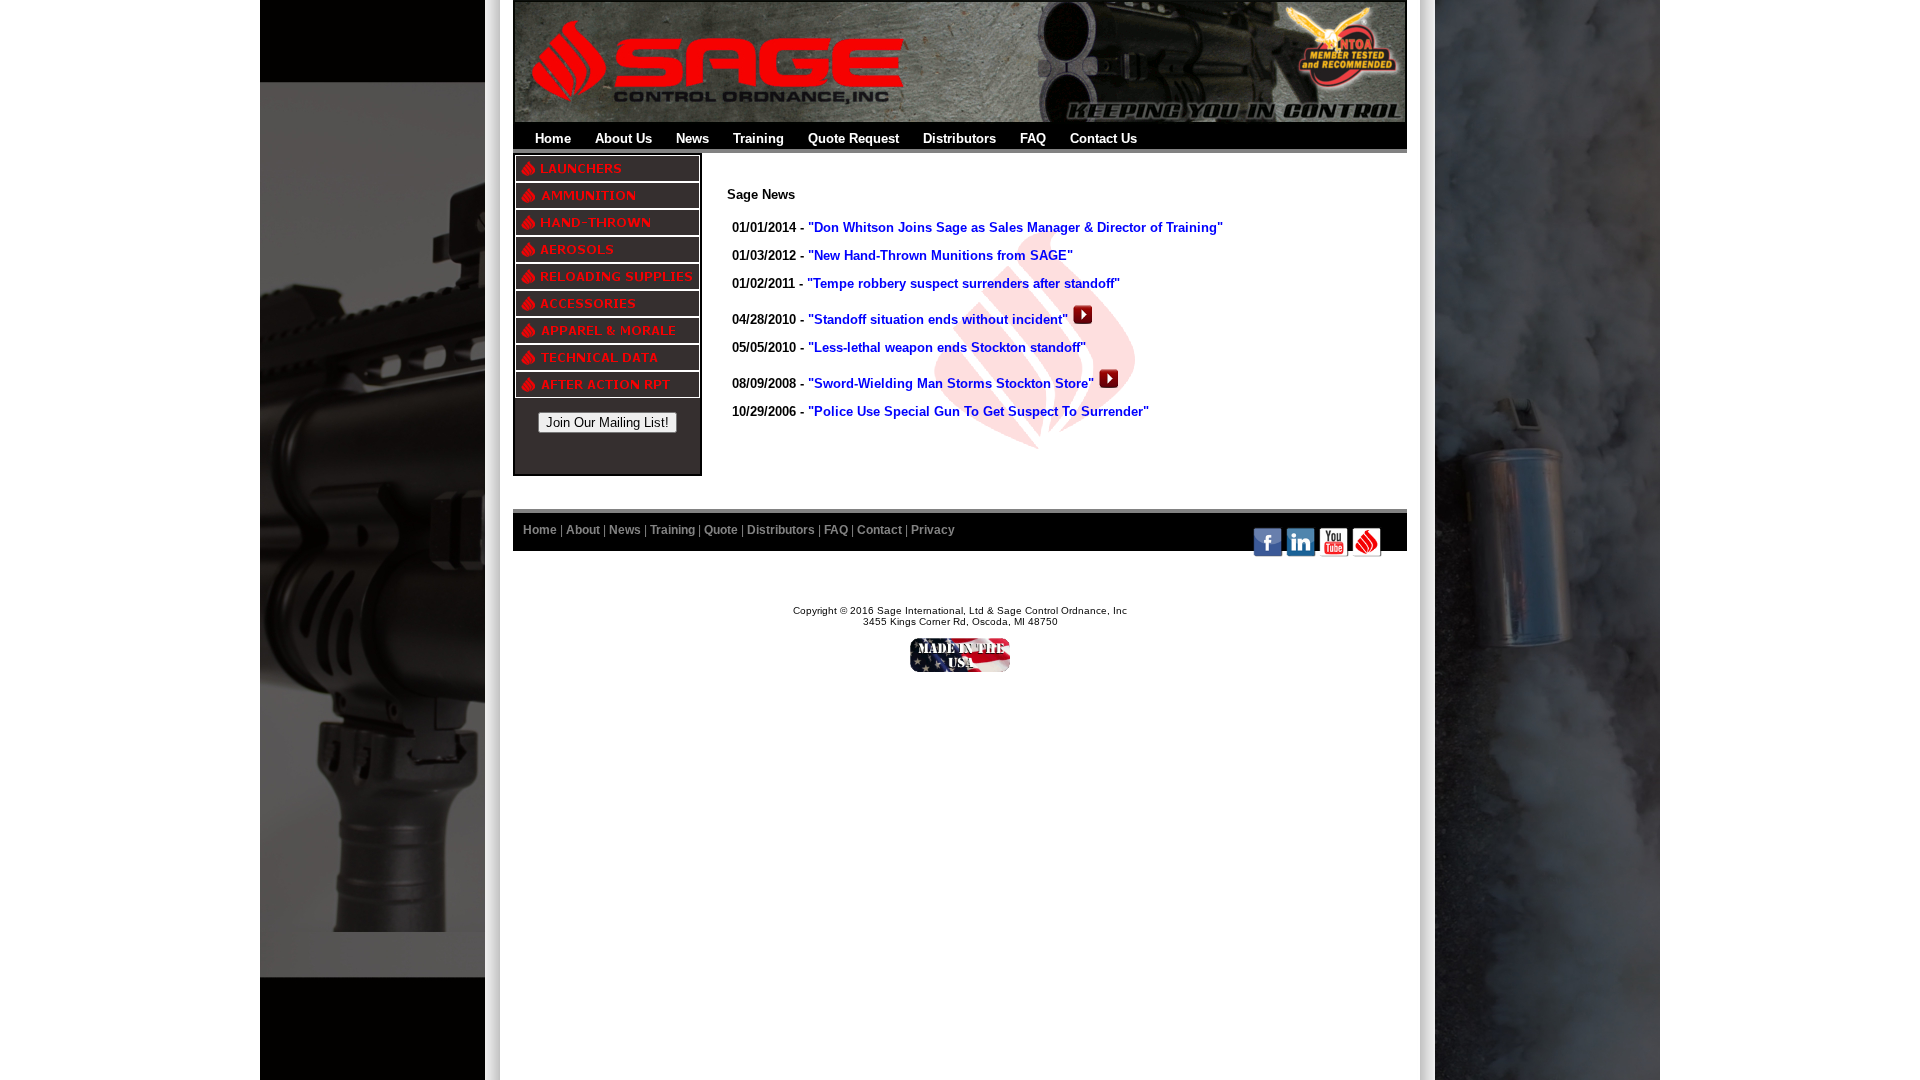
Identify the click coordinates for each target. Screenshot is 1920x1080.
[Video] (1082, 319)
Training (758, 138)
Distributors (959, 138)
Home (553, 138)
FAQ (1033, 138)
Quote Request (853, 138)
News (692, 138)
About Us (623, 138)
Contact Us (1103, 138)
